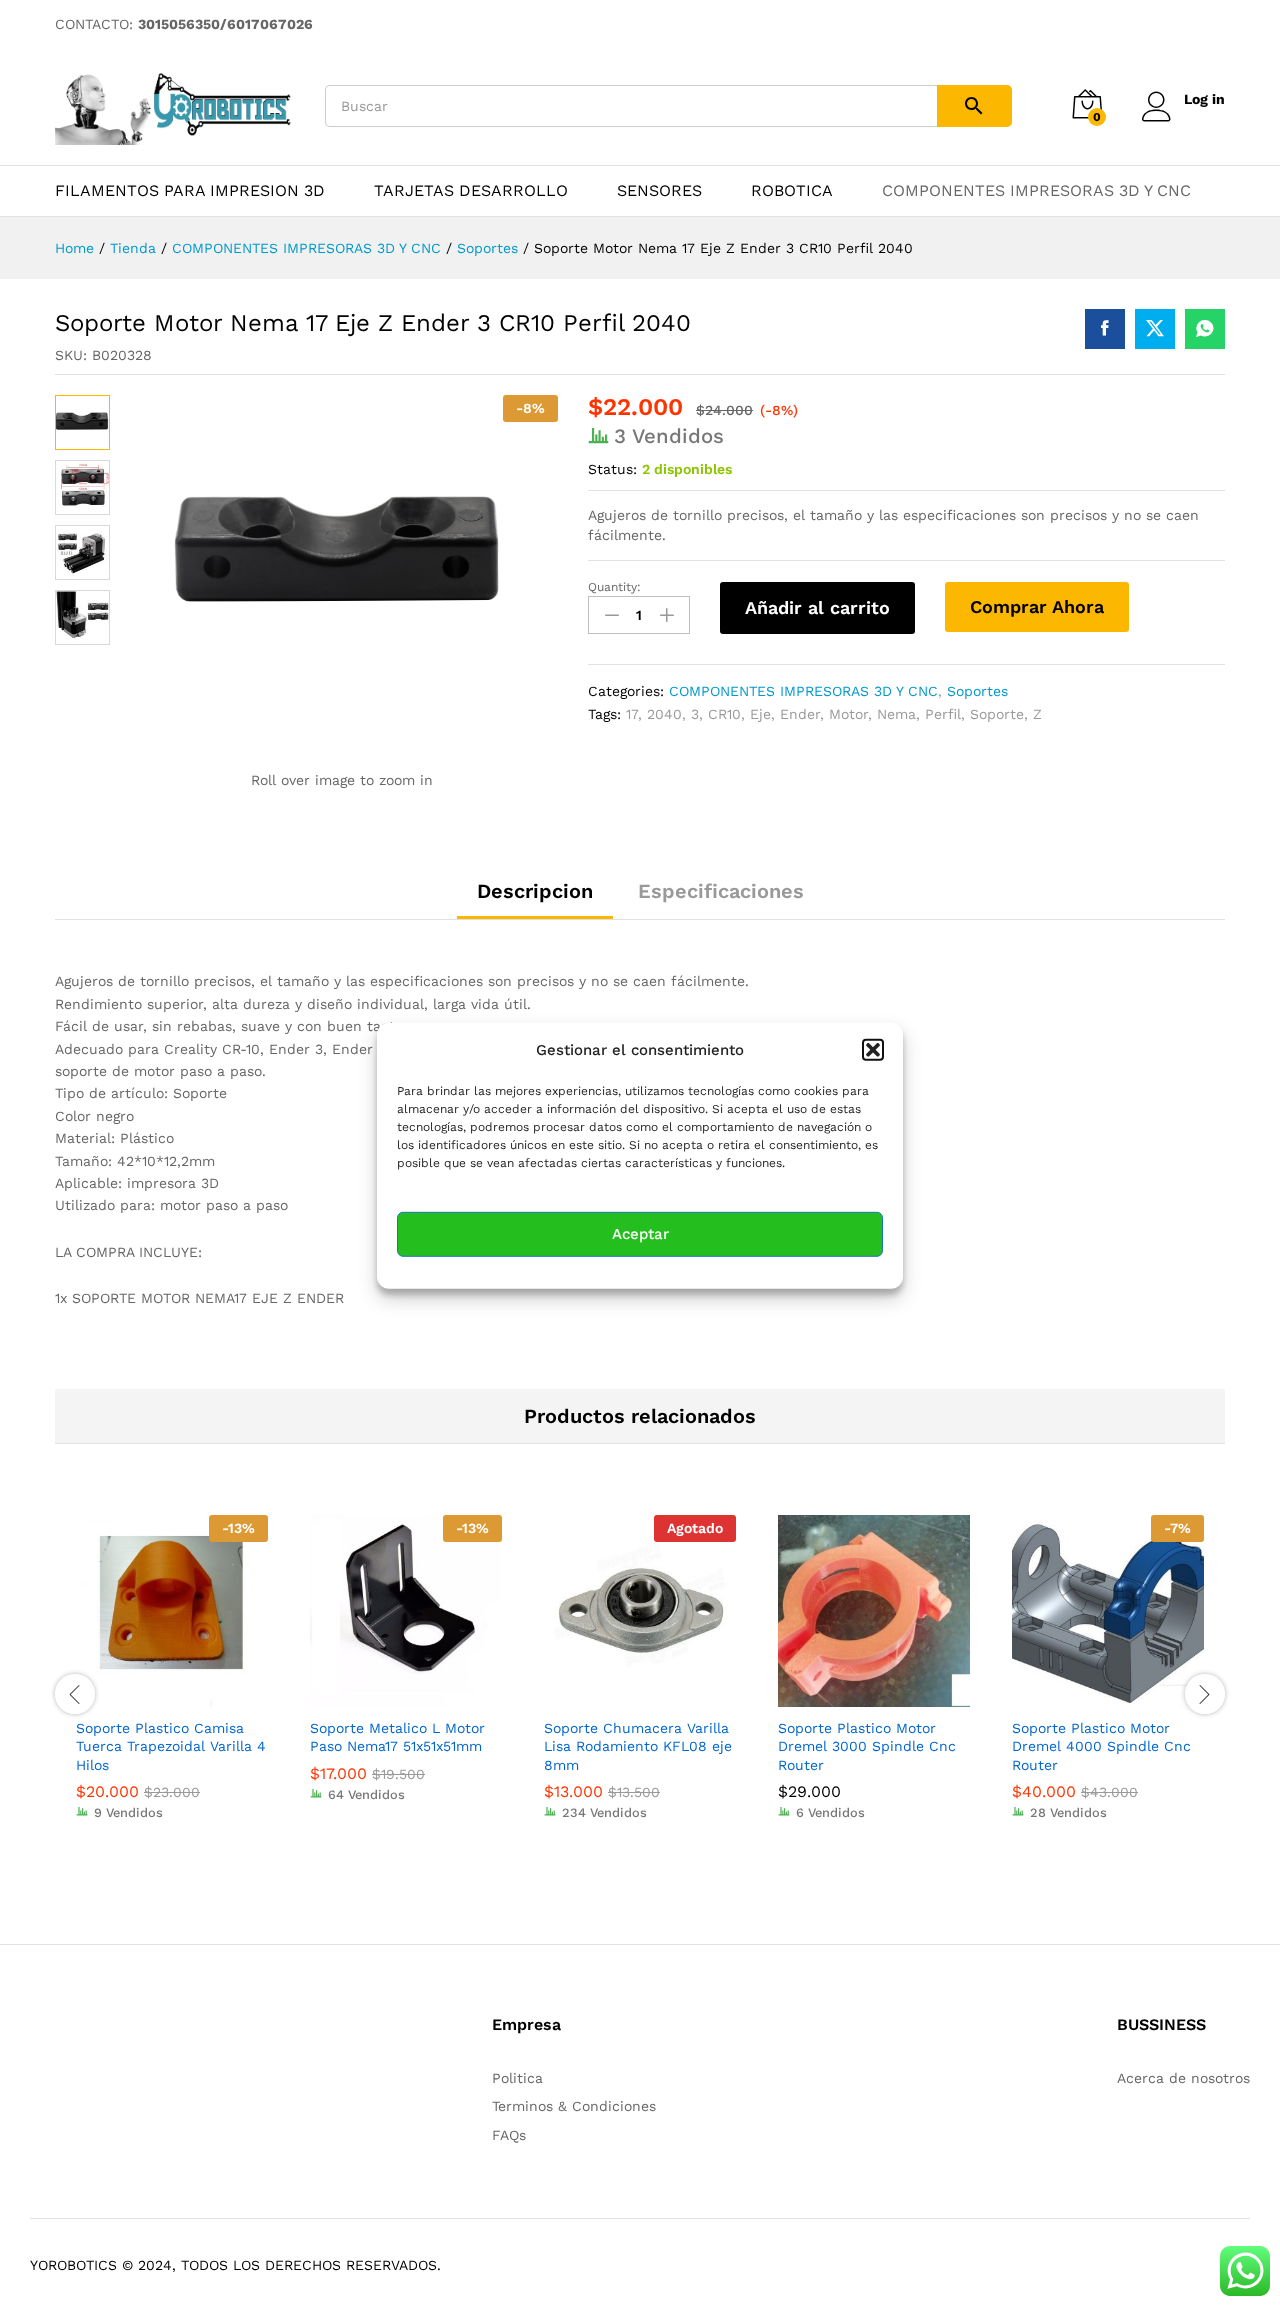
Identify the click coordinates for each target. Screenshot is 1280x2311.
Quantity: (614, 587)
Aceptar (640, 1234)
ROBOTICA (792, 191)
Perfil (943, 714)
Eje (760, 714)
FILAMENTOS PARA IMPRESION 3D (190, 191)
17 (632, 714)
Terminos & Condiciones (574, 2106)
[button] (873, 1049)
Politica (517, 2078)
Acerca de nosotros (1183, 2078)
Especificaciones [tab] (721, 891)
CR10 (724, 714)
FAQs (509, 2135)
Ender (800, 714)
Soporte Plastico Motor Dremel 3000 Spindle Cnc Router (867, 1746)
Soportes (977, 691)
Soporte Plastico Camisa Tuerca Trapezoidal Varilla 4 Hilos (171, 1746)
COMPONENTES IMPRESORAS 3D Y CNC (1036, 191)
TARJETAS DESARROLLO (471, 191)
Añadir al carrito (817, 607)
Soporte (997, 714)
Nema (896, 714)
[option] (172, 1682)
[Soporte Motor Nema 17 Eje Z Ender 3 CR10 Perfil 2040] (1105, 329)
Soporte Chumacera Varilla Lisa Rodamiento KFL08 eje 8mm (638, 1746)
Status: (612, 469)
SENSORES (659, 191)
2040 (664, 714)
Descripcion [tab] (535, 891)
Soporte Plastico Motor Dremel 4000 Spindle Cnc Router (1101, 1746)
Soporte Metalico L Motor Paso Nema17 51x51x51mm (397, 1737)
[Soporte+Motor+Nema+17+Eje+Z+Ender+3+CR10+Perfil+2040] (1155, 329)
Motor (848, 714)
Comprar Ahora (1037, 606)
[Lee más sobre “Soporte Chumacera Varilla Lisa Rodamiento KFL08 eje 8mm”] (617, 1695)
